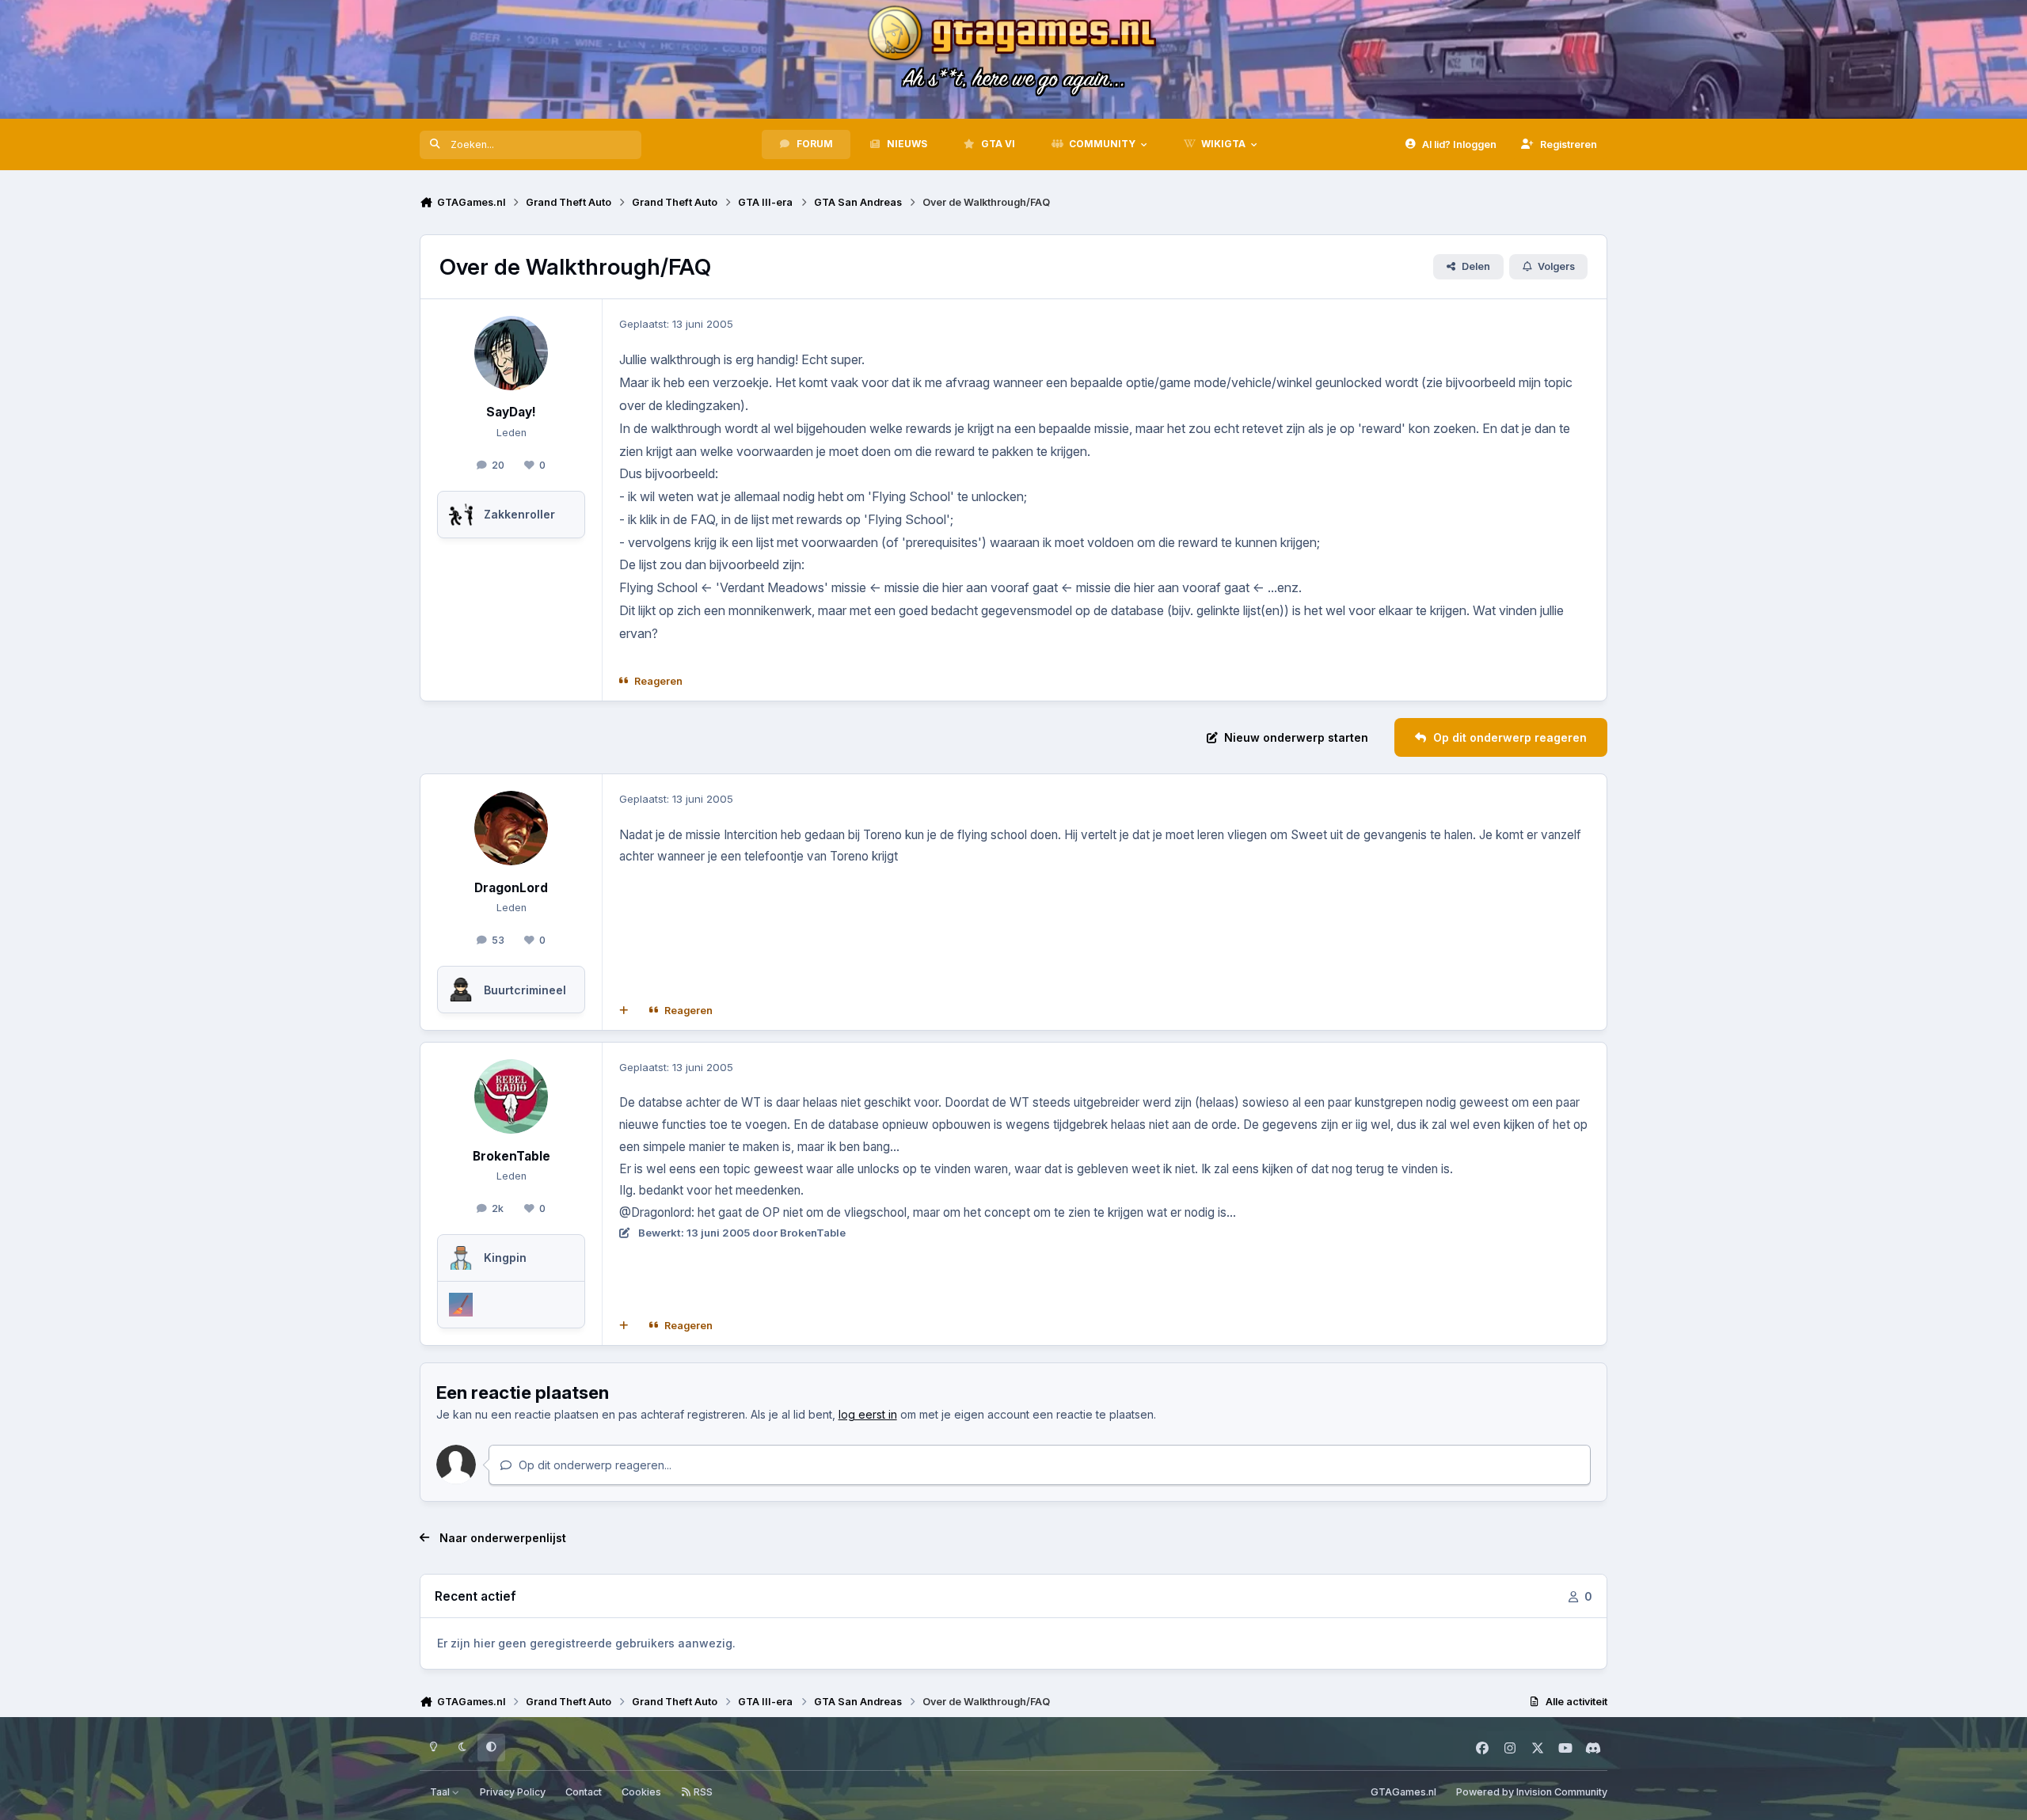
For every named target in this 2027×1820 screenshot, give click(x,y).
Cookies (641, 1792)
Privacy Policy (513, 1792)
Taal (441, 1792)
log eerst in (868, 1414)
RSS (702, 1792)
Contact (584, 1792)
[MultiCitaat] (624, 1011)
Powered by (1532, 1792)
